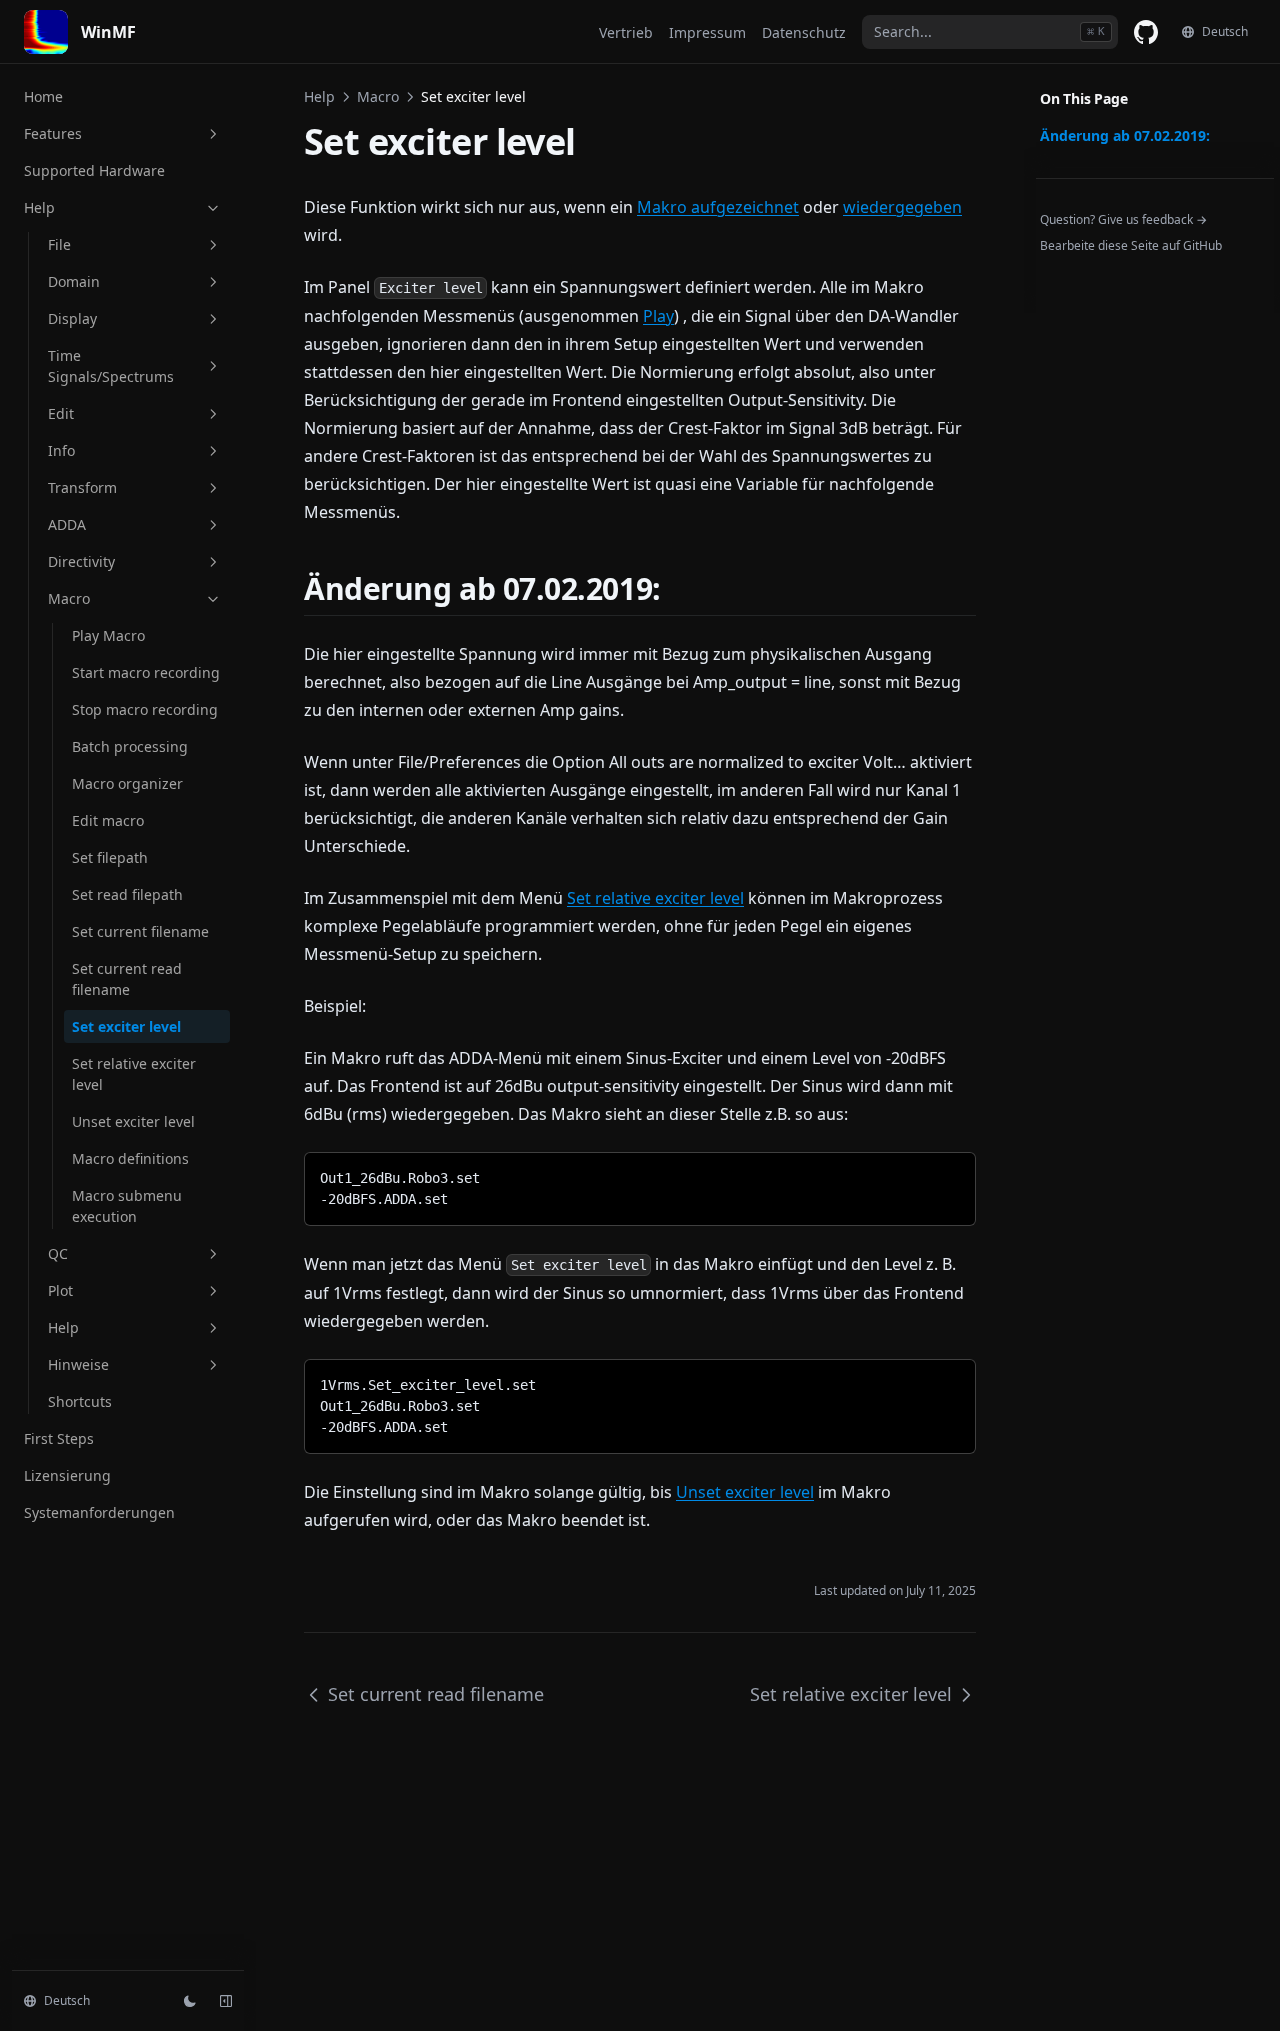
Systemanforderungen (99, 1512)
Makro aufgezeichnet (718, 207)
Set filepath (110, 857)
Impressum (707, 32)
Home (43, 96)
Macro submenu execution (127, 1206)
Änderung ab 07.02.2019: (1125, 135)
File (59, 244)
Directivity (81, 561)
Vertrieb (626, 32)
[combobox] (990, 32)
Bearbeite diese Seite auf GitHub (1131, 245)
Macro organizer (127, 783)
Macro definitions (130, 1158)
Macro (69, 598)
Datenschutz (804, 32)
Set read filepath (127, 894)
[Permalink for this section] (678, 588)
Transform (82, 487)
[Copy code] (945, 1175)
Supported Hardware (94, 170)
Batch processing (130, 746)
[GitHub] (1146, 32)
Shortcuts (80, 1401)
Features (53, 133)
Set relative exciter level (134, 1074)
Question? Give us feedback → (1123, 219)
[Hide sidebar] (226, 2001)
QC (58, 1253)
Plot (60, 1290)
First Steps (59, 1438)
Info (61, 450)
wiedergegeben (902, 207)
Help (39, 207)
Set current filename (140, 931)
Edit (61, 413)
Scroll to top (1073, 271)
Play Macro (108, 635)
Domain (74, 281)
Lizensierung (67, 1475)
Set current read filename (127, 979)
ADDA (67, 524)
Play (658, 316)
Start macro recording (146, 672)
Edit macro (108, 820)
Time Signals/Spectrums (111, 366)
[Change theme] (190, 2001)
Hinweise (78, 1364)
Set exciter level (126, 1026)
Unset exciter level (133, 1121)
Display (72, 318)
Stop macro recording (145, 709)
